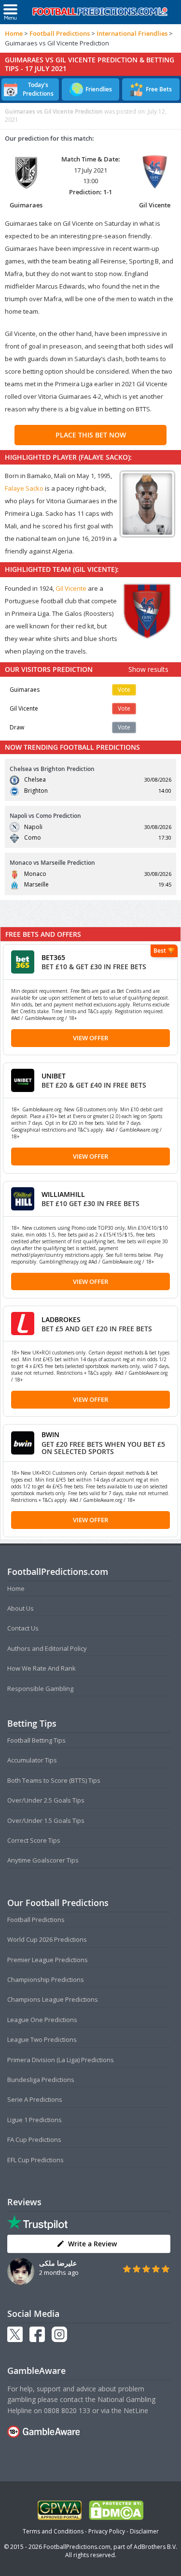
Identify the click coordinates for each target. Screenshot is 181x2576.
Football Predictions (60, 33)
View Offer (90, 1038)
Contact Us (23, 1628)
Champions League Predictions (53, 1999)
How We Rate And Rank (42, 1668)
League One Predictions (42, 2020)
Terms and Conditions (53, 2531)
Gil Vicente (71, 588)
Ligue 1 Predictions (35, 2120)
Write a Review (92, 2244)
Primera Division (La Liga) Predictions (61, 2060)
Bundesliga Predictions (41, 2080)
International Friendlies (132, 33)
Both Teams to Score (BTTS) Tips (54, 1780)
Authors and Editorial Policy (47, 1648)
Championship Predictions (46, 1979)
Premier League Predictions (48, 1960)
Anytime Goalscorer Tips (43, 1860)
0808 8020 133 (67, 2410)
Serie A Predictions (35, 2099)
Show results (148, 669)
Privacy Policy (107, 2531)
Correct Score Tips (34, 1840)
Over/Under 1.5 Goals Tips (46, 1820)
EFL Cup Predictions (35, 2160)
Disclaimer (144, 2531)
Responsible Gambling (40, 1688)
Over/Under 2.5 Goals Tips (46, 1800)
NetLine (136, 2410)
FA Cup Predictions (34, 2139)
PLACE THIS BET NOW (91, 435)
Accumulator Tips (32, 1760)
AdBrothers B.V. (155, 2547)
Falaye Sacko (24, 488)
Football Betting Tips (36, 1740)
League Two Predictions (42, 2039)
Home (14, 33)
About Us (21, 1608)
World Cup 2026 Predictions (47, 1939)
